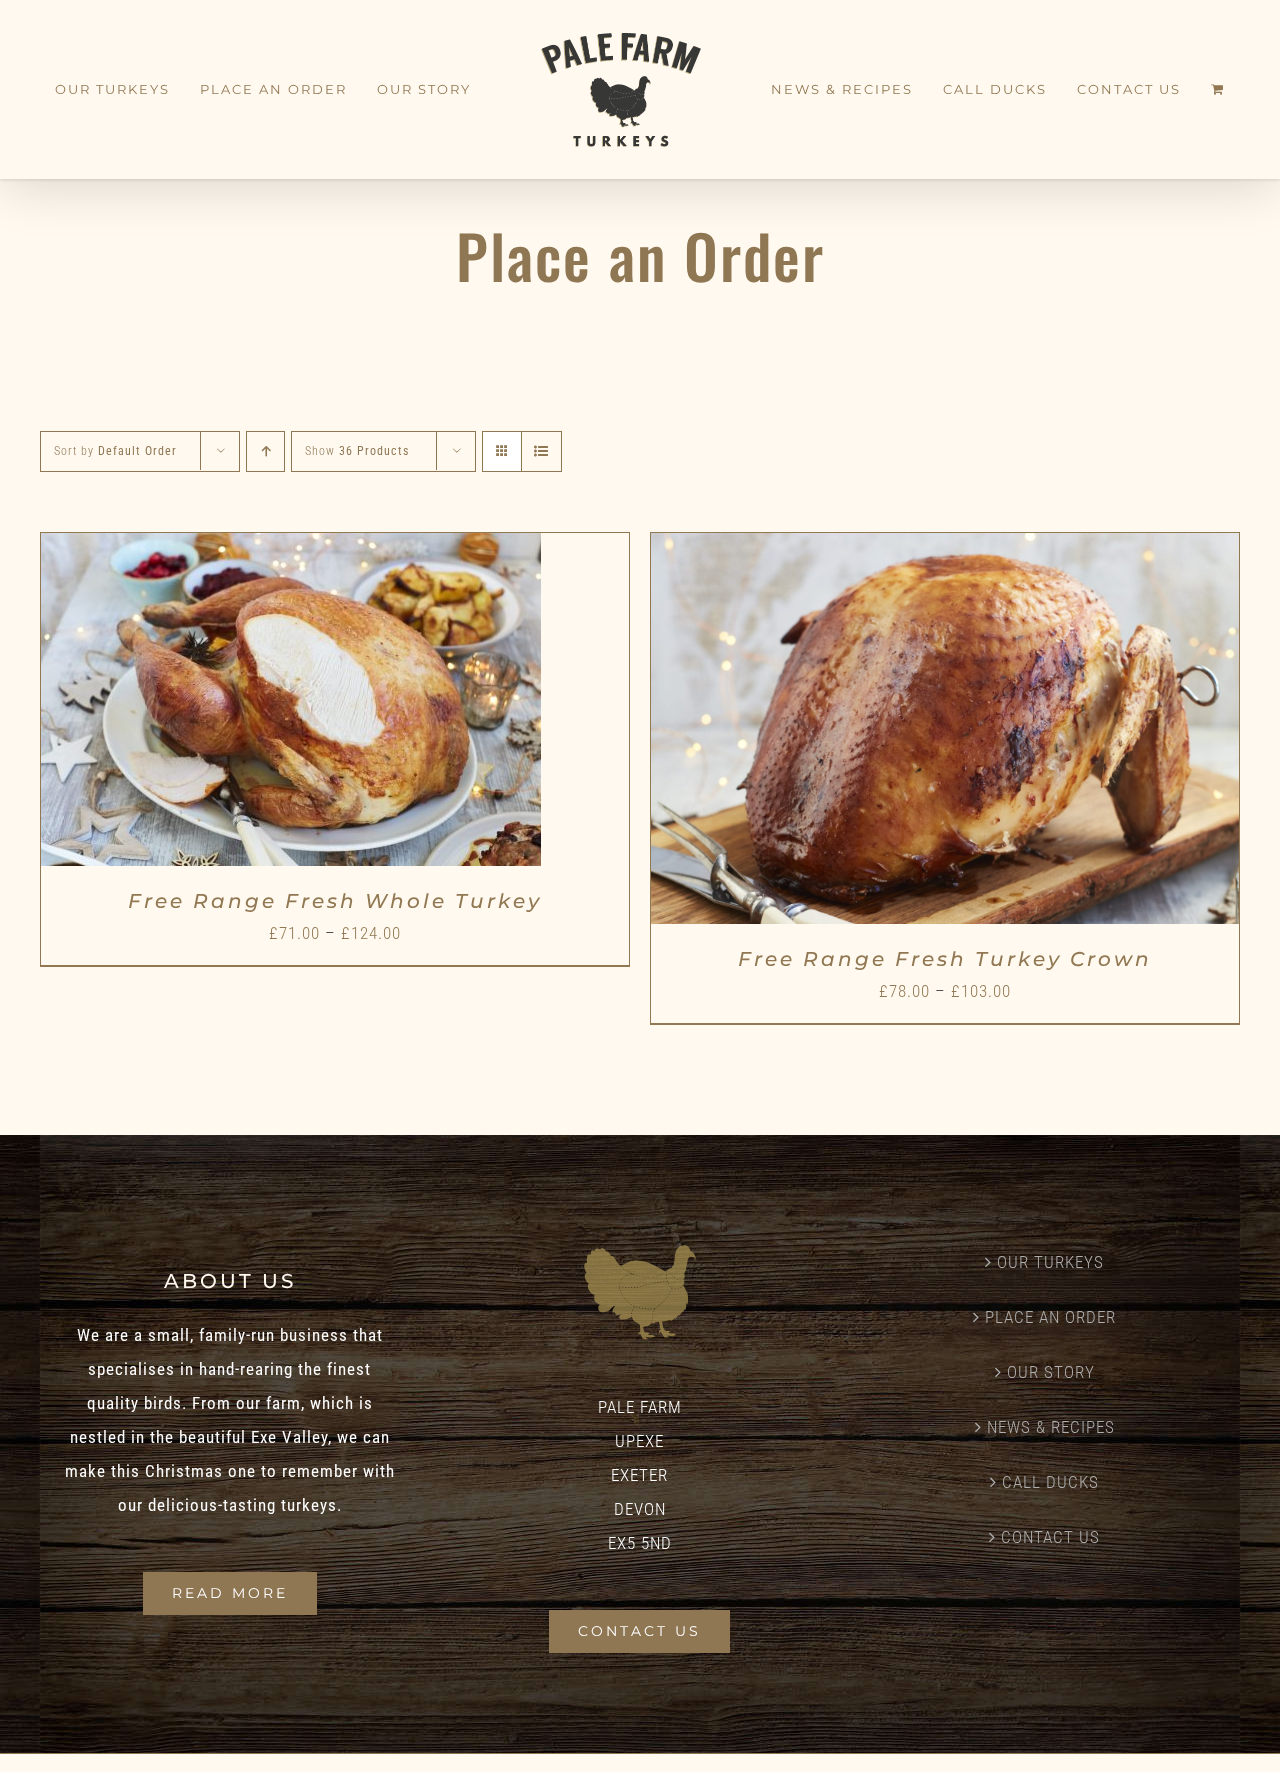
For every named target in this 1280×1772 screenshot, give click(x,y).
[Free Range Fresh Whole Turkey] (291, 550)
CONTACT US (1050, 1537)
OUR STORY (1051, 1372)
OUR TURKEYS (1050, 1262)
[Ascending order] (265, 451)
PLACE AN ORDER (1050, 1317)
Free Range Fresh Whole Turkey (335, 901)
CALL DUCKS (1050, 1482)
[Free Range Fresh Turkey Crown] (945, 550)
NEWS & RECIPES (1051, 1427)
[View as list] (541, 451)
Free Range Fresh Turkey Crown (945, 959)
